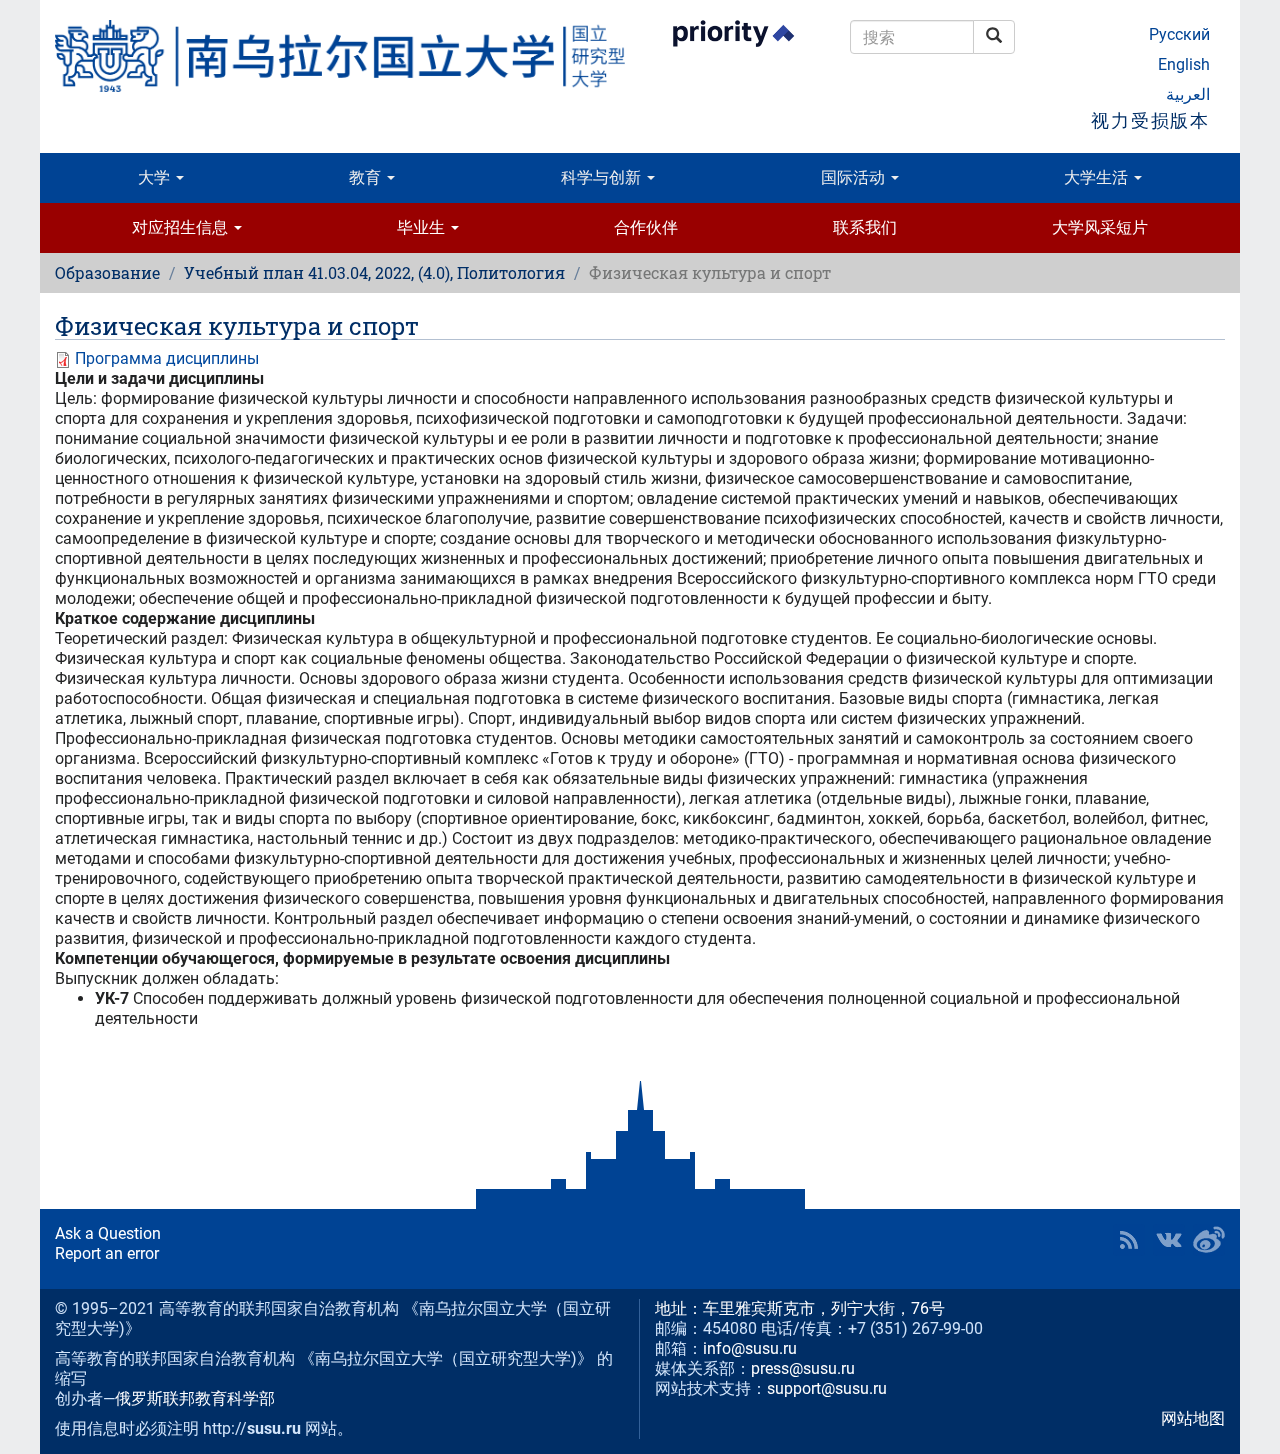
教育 (367, 177)
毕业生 (423, 227)
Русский (1179, 34)
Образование (107, 272)
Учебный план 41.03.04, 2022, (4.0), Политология (374, 272)
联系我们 (865, 227)
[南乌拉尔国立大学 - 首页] (340, 56)
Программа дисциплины (167, 358)
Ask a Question (108, 1233)
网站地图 (1193, 1418)
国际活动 (855, 177)
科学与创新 (603, 177)
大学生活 (1098, 177)
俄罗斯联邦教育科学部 (195, 1398)
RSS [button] (1129, 1240)
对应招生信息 (182, 227)
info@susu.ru (750, 1348)
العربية (1188, 94)
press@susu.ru (803, 1368)
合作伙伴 (646, 227)
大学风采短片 (1100, 227)
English (1184, 64)
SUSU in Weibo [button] (1209, 1240)
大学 (156, 177)
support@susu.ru (827, 1388)
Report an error (107, 1253)
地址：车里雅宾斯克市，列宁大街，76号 (800, 1308)
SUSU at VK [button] (1169, 1240)
